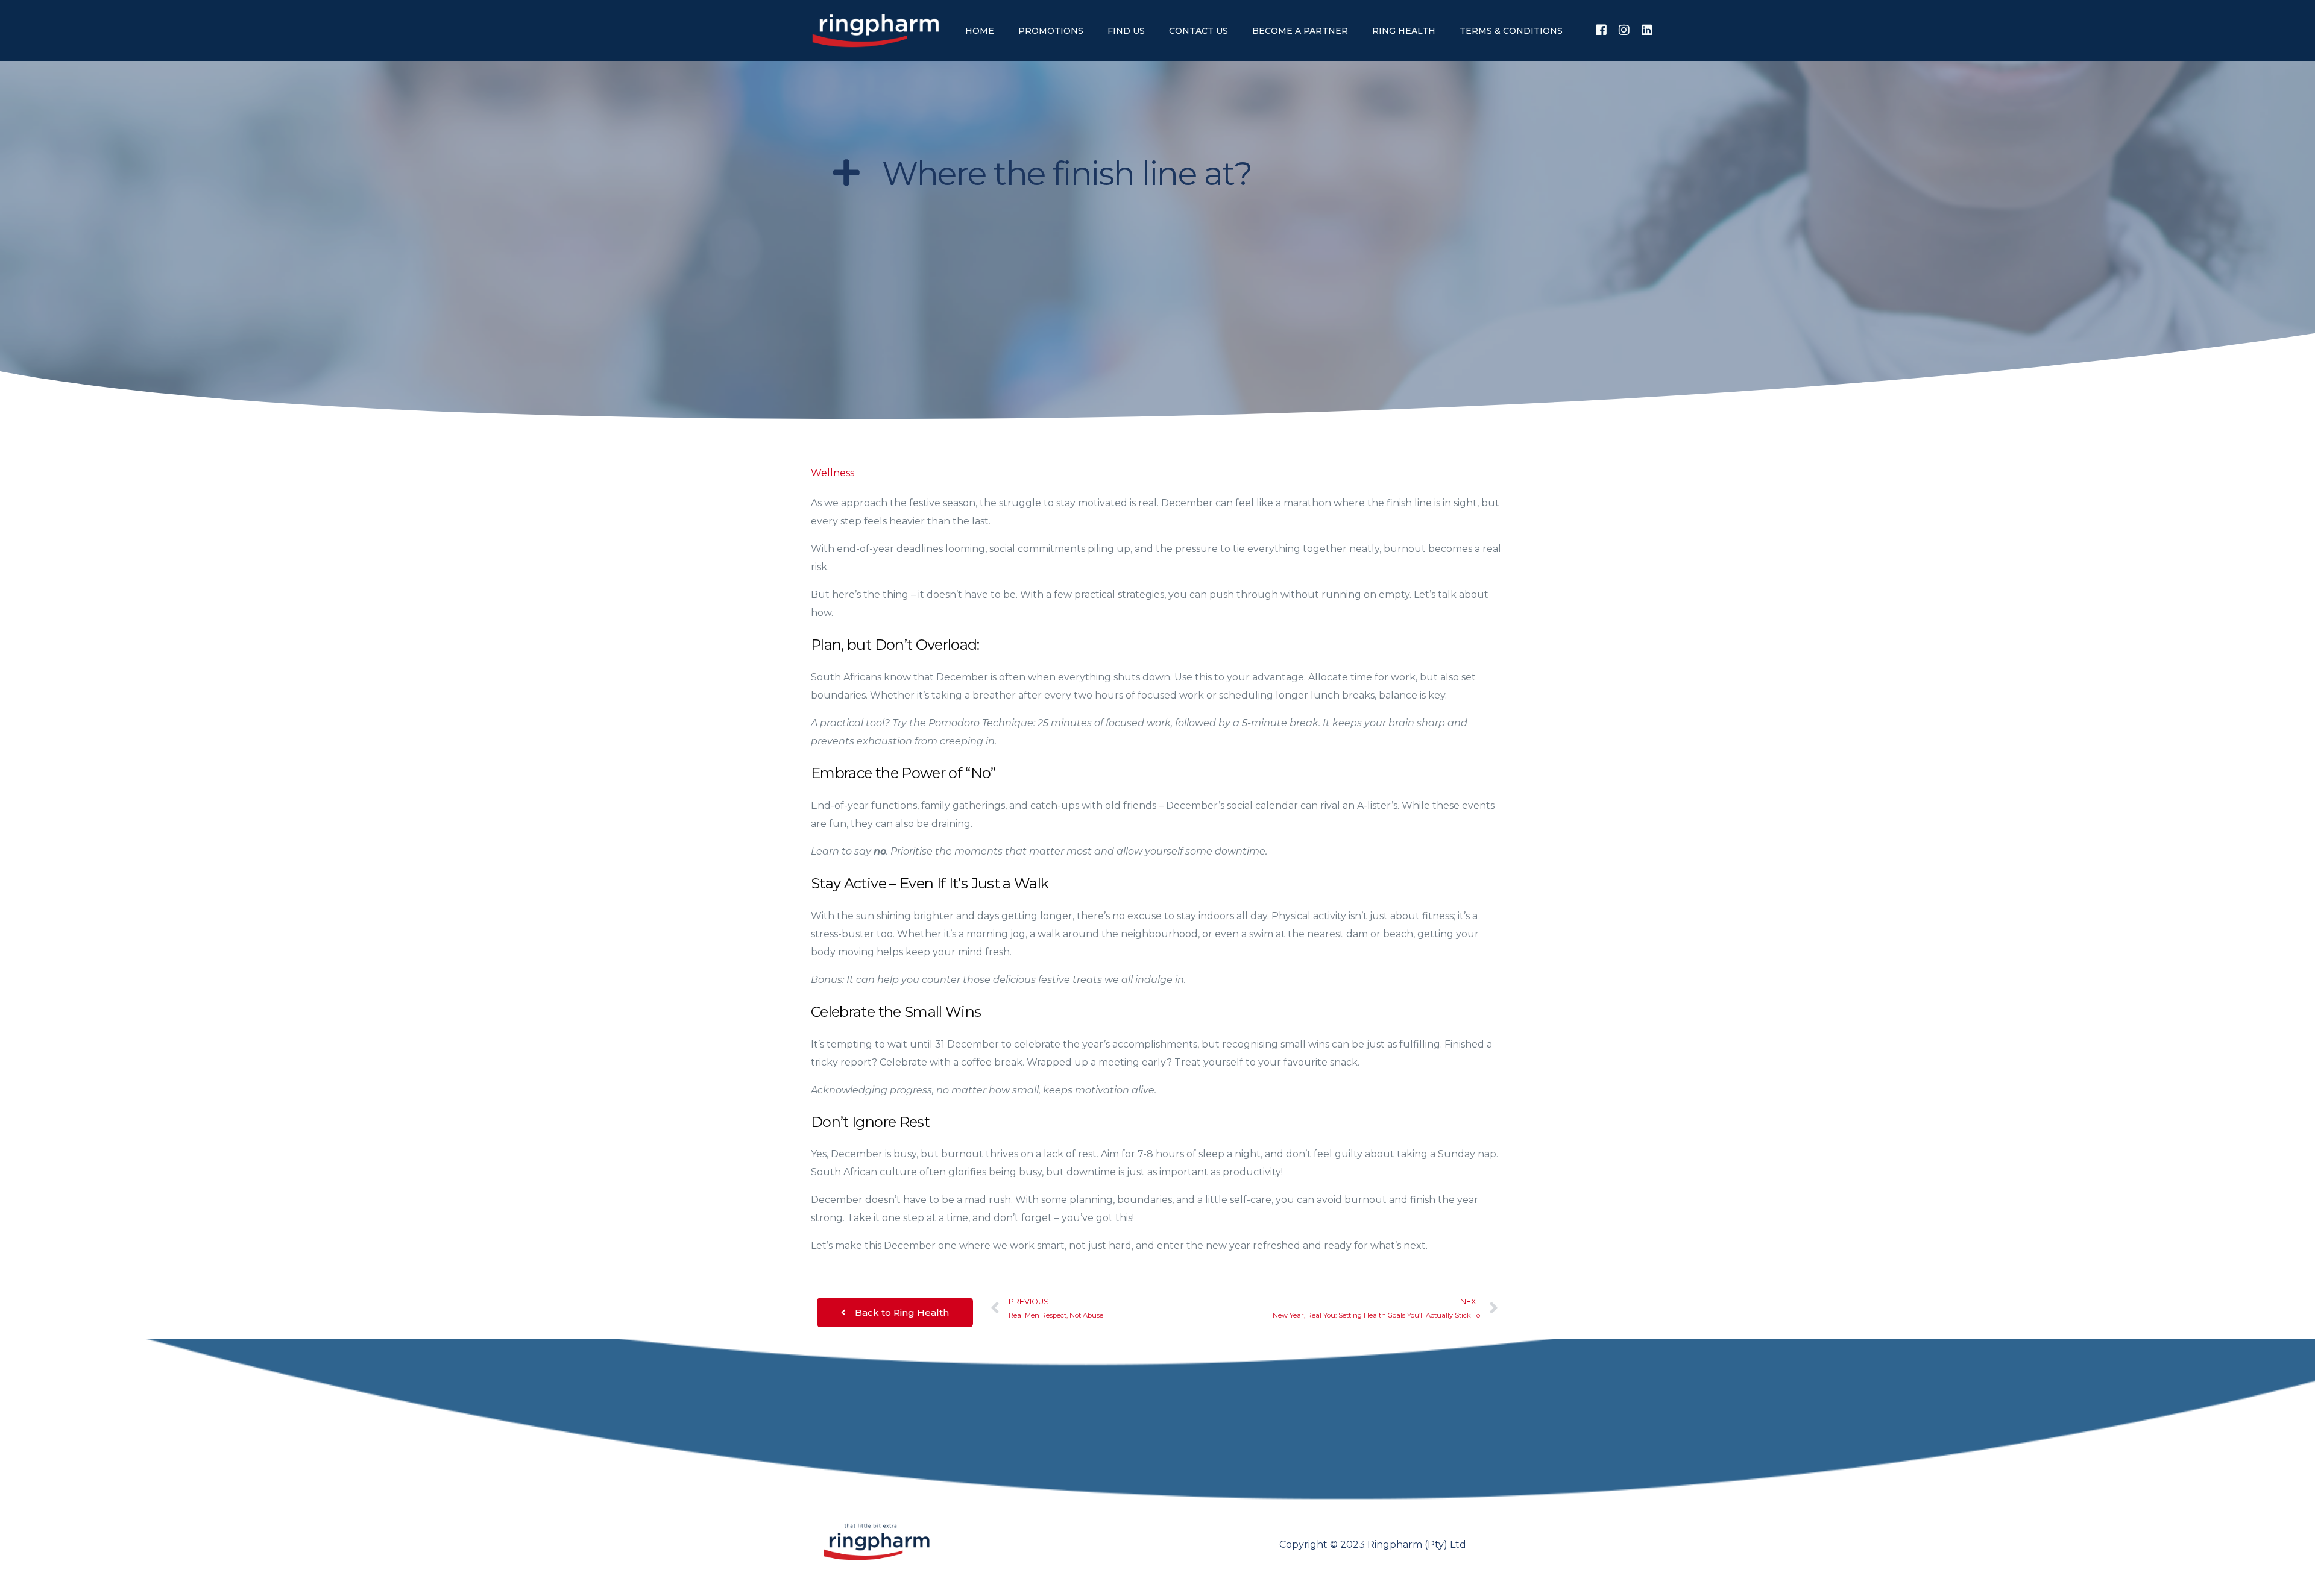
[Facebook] (1601, 30)
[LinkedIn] (1647, 30)
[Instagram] (1624, 30)
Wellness (833, 473)
